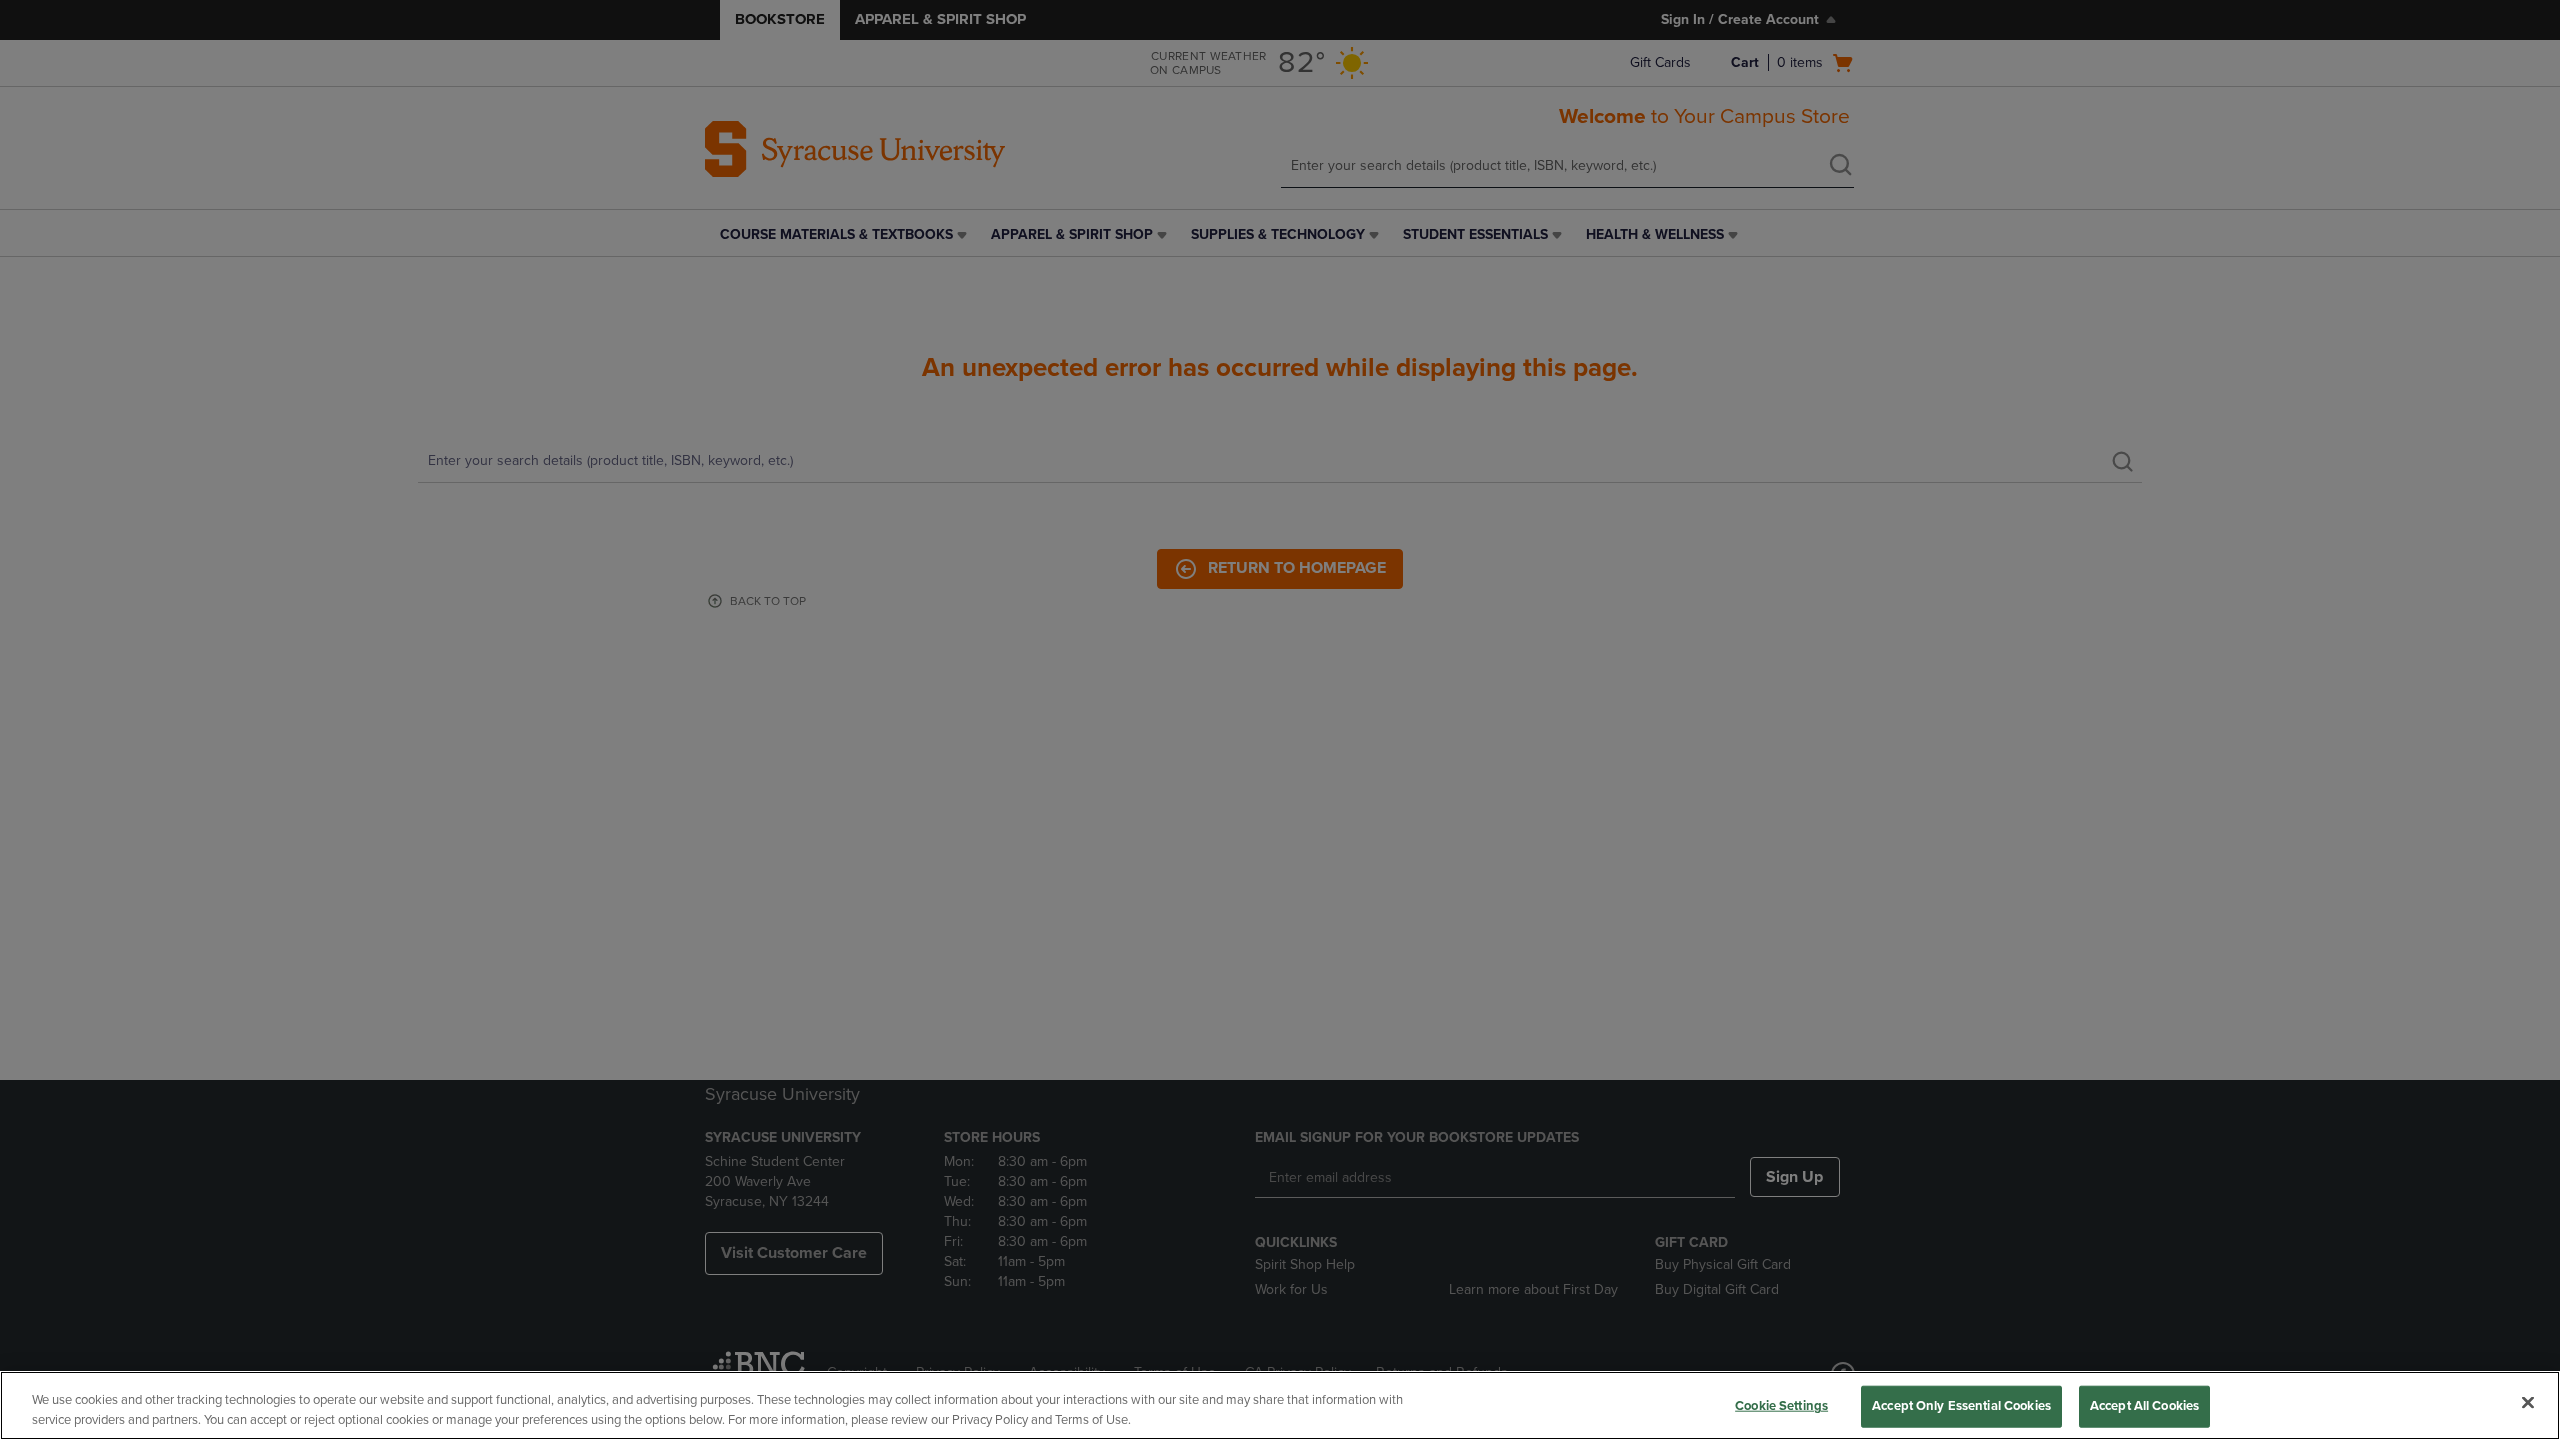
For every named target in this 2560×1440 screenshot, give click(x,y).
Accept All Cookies (2144, 1406)
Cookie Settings (1781, 1406)
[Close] (2528, 1403)
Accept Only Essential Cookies (1961, 1406)
